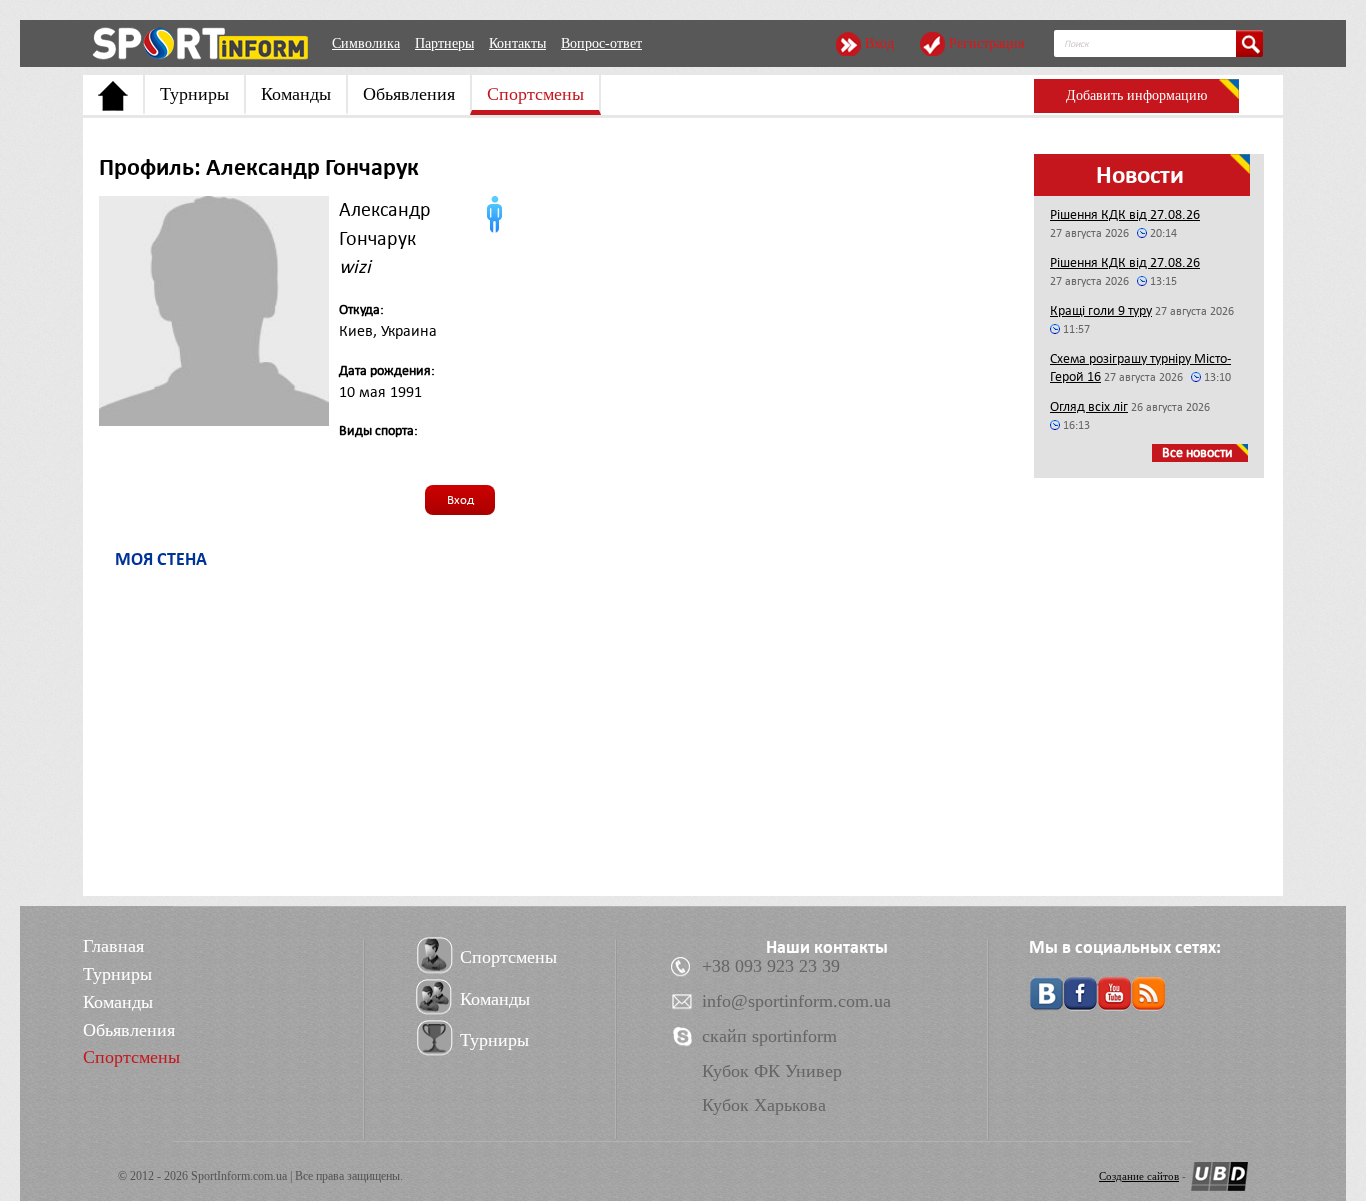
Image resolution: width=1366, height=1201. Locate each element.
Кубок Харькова (764, 1105)
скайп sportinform (769, 1036)
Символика (366, 43)
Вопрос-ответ (601, 43)
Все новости (1197, 452)
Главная (113, 946)
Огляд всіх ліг (1089, 406)
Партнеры (444, 43)
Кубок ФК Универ (772, 1071)
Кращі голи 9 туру (1101, 310)
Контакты (517, 43)
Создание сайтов (1139, 1176)
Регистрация (986, 43)
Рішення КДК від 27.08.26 (1125, 214)
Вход (879, 43)
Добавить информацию (1136, 95)
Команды (296, 94)
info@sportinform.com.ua (796, 1001)
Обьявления (409, 94)
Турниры (194, 94)
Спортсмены (535, 94)
